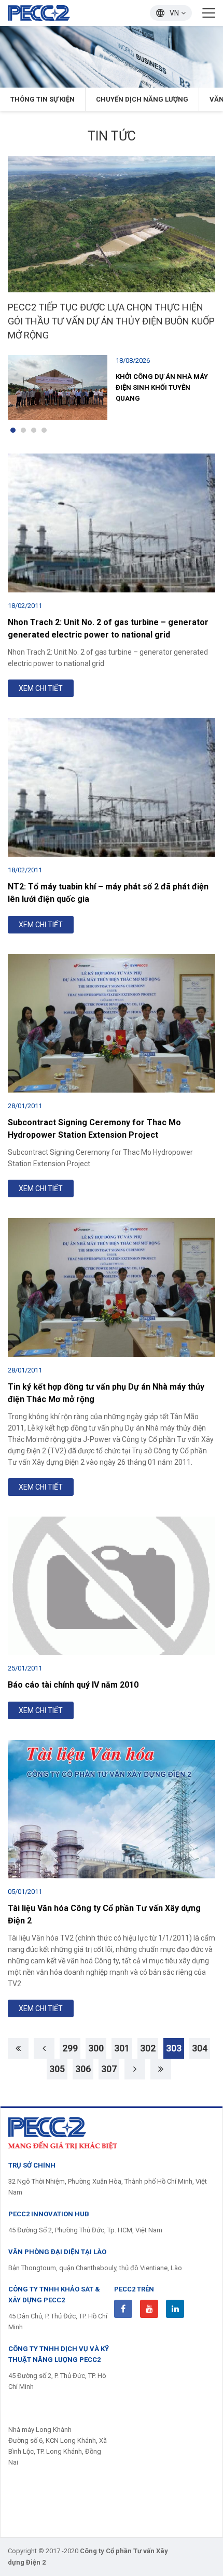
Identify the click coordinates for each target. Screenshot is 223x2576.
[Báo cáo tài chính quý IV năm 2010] (112, 1586)
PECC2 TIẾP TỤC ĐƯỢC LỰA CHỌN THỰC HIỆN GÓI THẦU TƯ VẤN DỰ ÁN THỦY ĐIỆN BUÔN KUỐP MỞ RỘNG (111, 321)
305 (57, 2069)
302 (148, 2048)
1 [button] (13, 430)
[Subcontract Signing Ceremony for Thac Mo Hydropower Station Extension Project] (112, 1024)
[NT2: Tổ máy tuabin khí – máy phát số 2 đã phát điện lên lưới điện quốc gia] (112, 787)
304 (200, 2048)
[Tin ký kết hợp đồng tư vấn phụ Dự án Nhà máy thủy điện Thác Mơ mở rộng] (112, 1287)
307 (109, 2069)
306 (83, 2069)
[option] (112, 57)
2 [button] (23, 430)
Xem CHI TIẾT (41, 688)
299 (70, 2048)
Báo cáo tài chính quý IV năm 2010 (73, 1685)
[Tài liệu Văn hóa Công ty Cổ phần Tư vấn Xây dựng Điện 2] (112, 1809)
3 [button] (34, 430)
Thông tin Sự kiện (43, 99)
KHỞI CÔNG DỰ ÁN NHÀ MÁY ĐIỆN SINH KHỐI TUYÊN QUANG (162, 387)
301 (122, 2048)
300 (96, 2048)
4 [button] (44, 430)
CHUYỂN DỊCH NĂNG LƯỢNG (142, 99)
